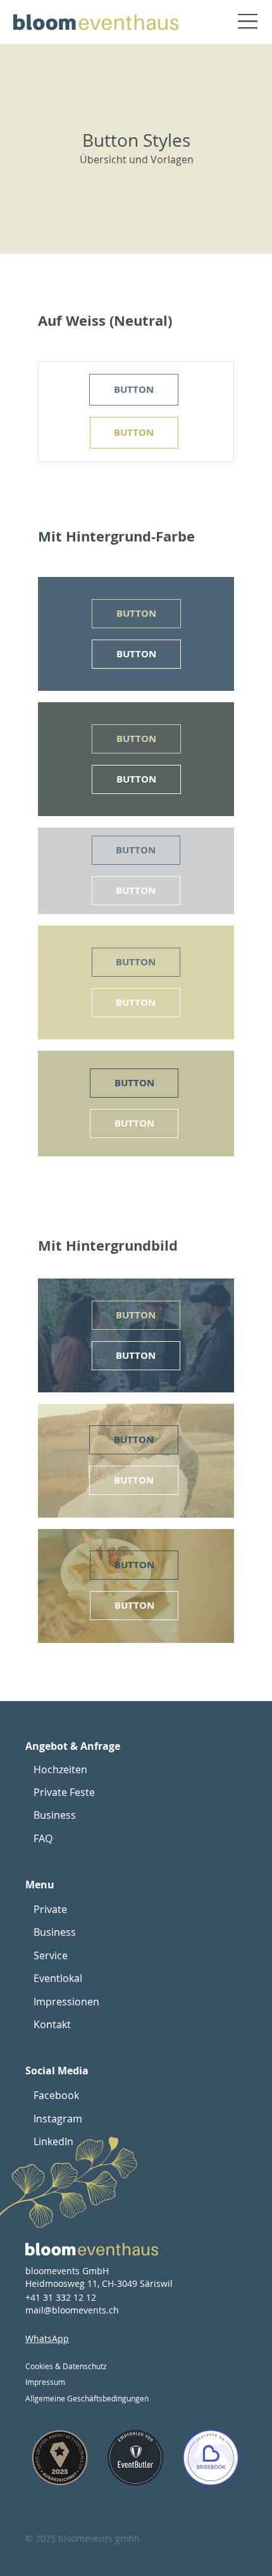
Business (55, 1815)
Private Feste (64, 1792)
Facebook (56, 2095)
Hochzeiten (60, 1769)
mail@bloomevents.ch (72, 2310)
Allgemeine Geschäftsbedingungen (87, 2398)
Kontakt (52, 2024)
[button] (133, 390)
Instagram (58, 2119)
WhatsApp (47, 2338)
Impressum (45, 2382)
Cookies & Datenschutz (66, 2366)
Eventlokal (58, 1978)
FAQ (43, 1838)
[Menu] (239, 22)
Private (50, 1909)
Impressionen (66, 2002)
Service (51, 1955)
